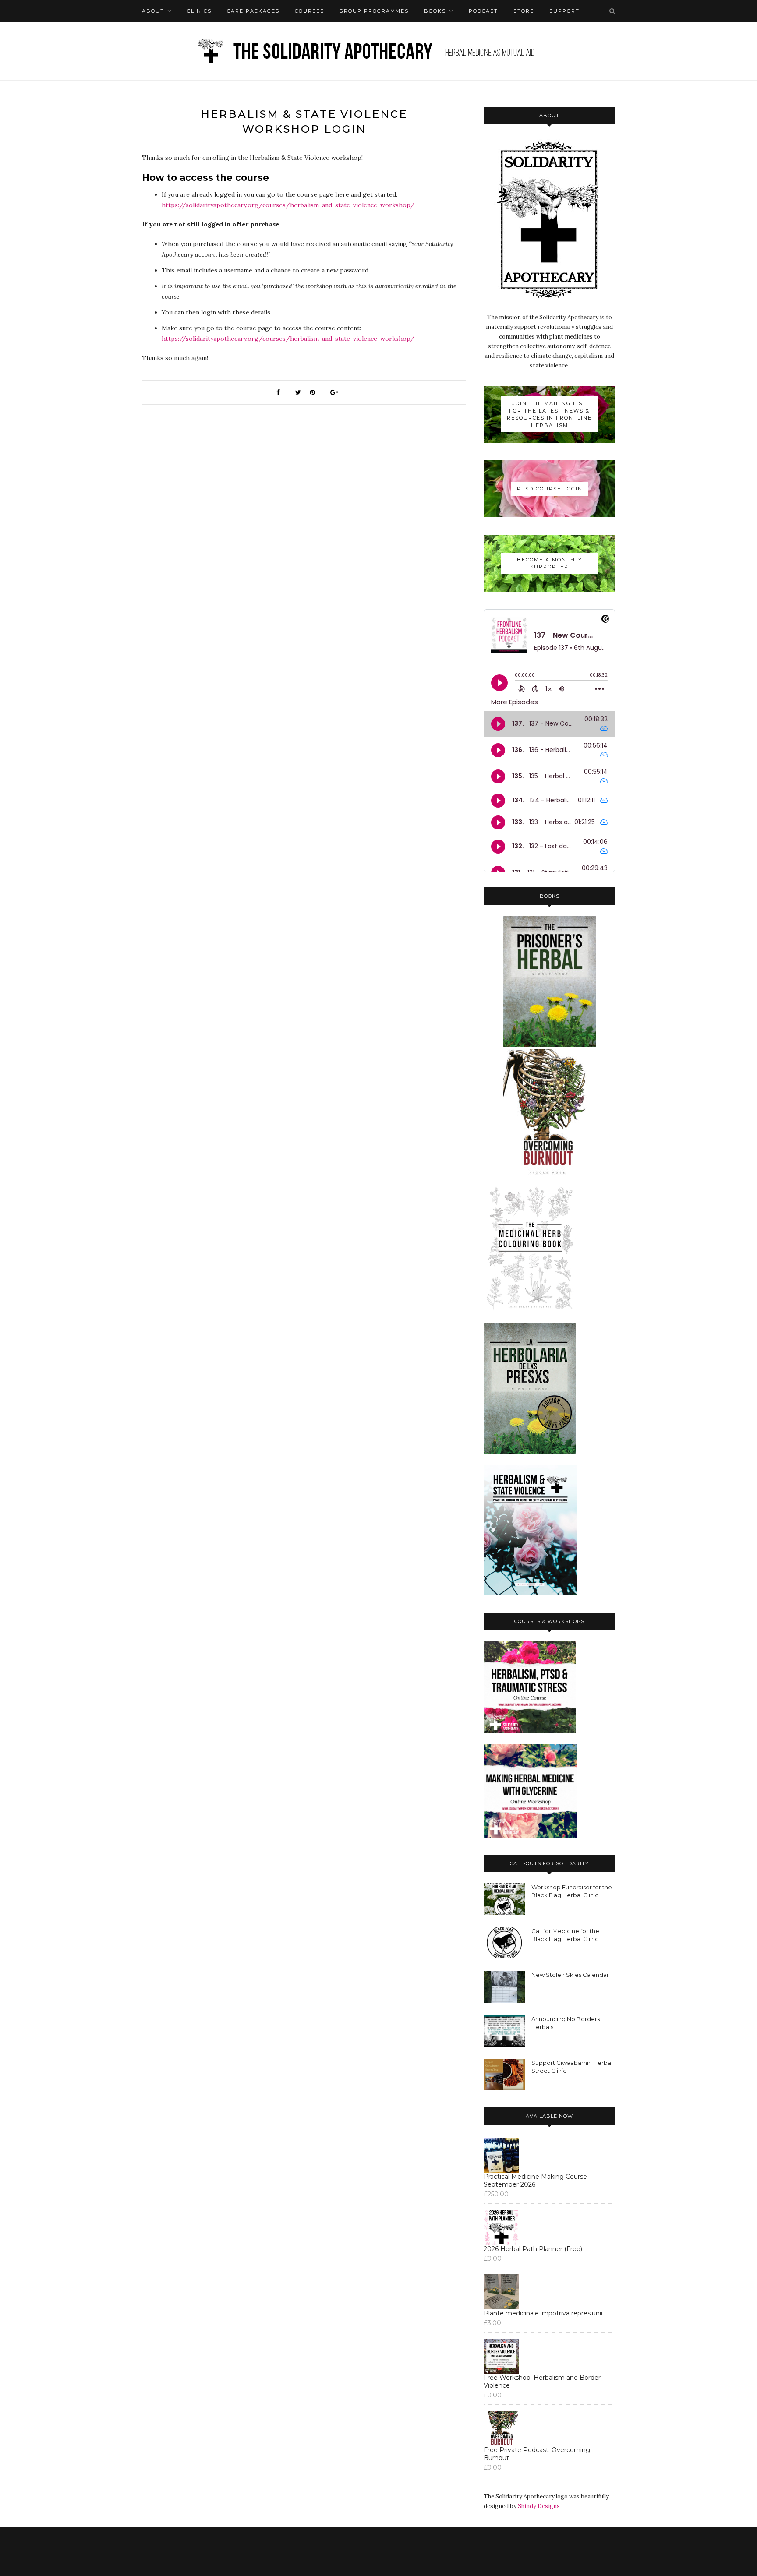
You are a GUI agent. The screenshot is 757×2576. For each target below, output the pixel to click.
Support (564, 11)
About (153, 11)
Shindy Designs (539, 2506)
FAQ (148, 33)
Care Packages (253, 11)
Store (524, 11)
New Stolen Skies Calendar (570, 1975)
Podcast (483, 11)
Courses (310, 11)
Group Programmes (374, 11)
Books (435, 11)
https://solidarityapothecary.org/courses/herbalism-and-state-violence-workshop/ (288, 205)
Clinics (199, 11)
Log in (181, 33)
